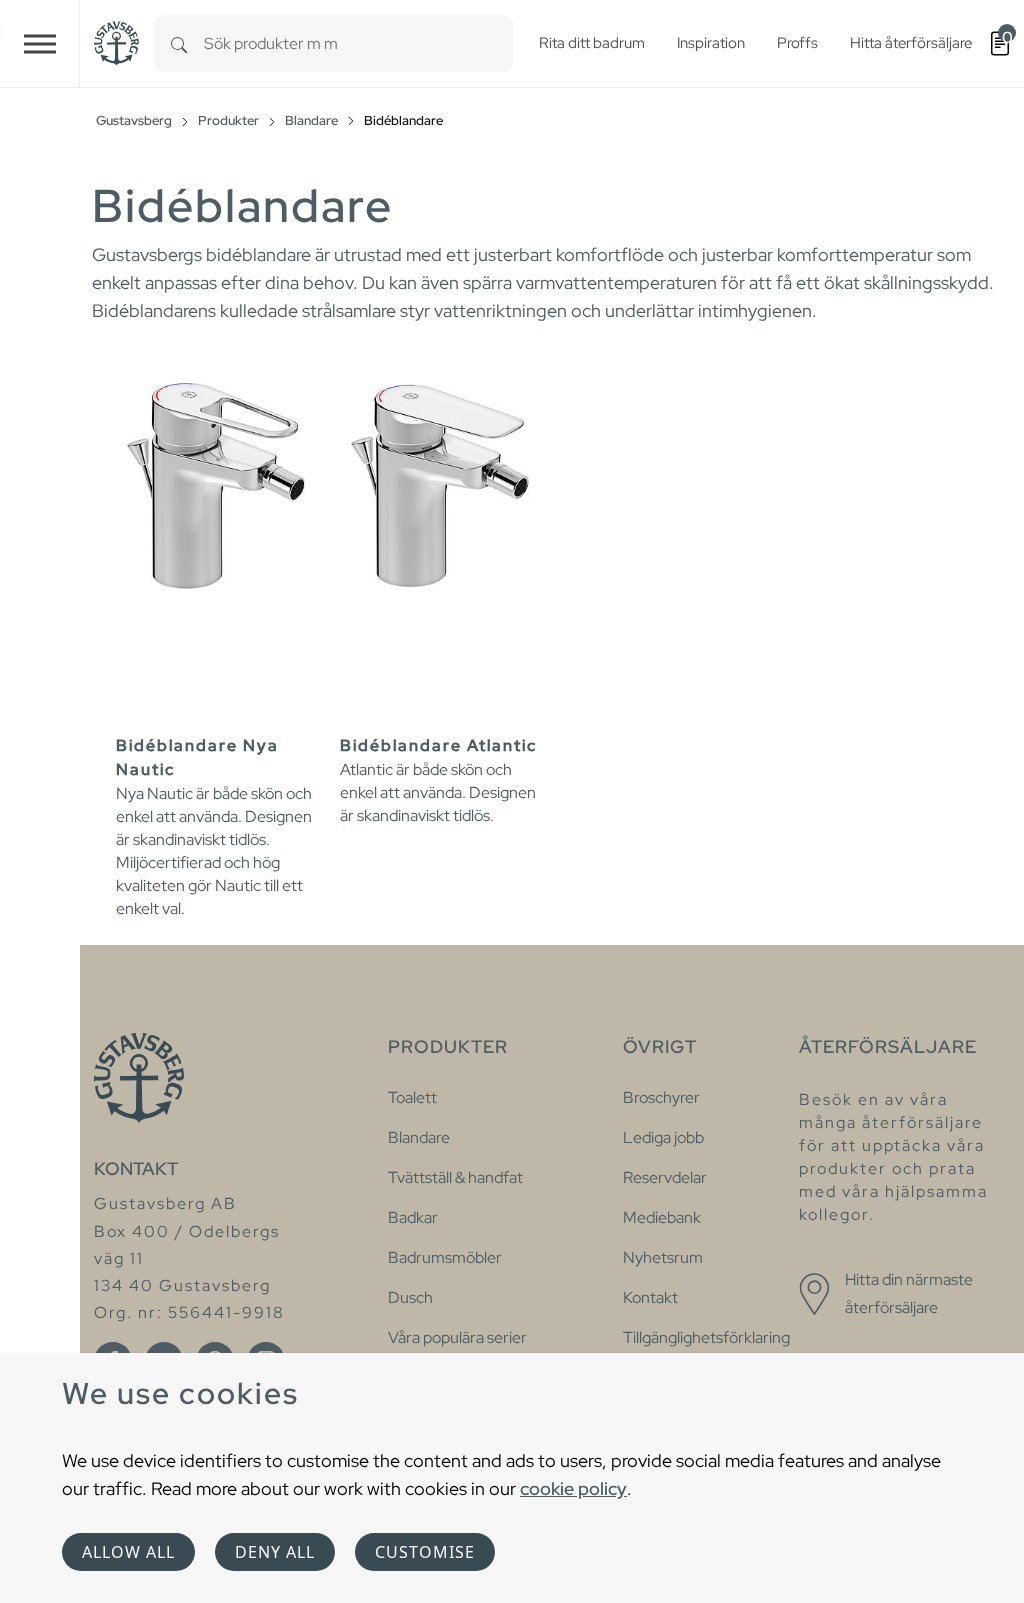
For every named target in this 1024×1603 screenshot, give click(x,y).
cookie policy (573, 1488)
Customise (425, 1552)
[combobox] (358, 43)
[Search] (179, 43)
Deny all (275, 1552)
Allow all (128, 1552)
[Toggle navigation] (40, 43)
